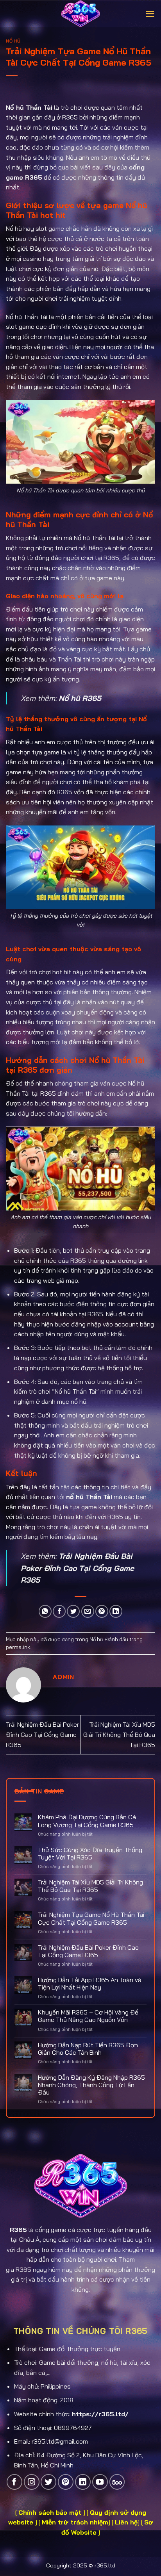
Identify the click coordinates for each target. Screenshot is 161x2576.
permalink (18, 1647)
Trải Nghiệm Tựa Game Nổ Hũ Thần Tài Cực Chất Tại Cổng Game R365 (91, 1918)
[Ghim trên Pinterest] (102, 1611)
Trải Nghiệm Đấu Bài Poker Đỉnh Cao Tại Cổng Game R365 (77, 1568)
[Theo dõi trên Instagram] (32, 2482)
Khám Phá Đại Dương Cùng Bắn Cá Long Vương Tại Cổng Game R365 (87, 1821)
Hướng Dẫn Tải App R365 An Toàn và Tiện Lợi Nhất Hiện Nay (90, 1984)
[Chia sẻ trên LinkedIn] (116, 1611)
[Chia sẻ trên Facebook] (59, 1611)
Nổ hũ (13, 41)
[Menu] (150, 14)
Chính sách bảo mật (51, 2512)
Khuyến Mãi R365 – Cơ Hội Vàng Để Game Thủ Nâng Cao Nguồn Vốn (88, 2016)
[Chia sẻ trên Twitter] (73, 1611)
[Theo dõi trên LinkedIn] (83, 2482)
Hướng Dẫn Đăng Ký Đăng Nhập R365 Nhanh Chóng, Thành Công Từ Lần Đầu (91, 2085)
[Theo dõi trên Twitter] (48, 2482)
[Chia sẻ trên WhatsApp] (45, 1611)
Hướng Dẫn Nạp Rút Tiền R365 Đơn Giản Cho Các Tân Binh (88, 2049)
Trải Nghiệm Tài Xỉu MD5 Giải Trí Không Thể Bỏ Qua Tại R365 (119, 1734)
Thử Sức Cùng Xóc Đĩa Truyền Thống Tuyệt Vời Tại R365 (90, 1854)
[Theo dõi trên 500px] (117, 2482)
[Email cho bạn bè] (88, 1611)
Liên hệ (126, 2522)
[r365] (80, 14)
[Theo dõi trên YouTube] (100, 2482)
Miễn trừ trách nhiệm (75, 2522)
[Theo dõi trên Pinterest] (66, 2482)
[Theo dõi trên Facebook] (14, 2482)
